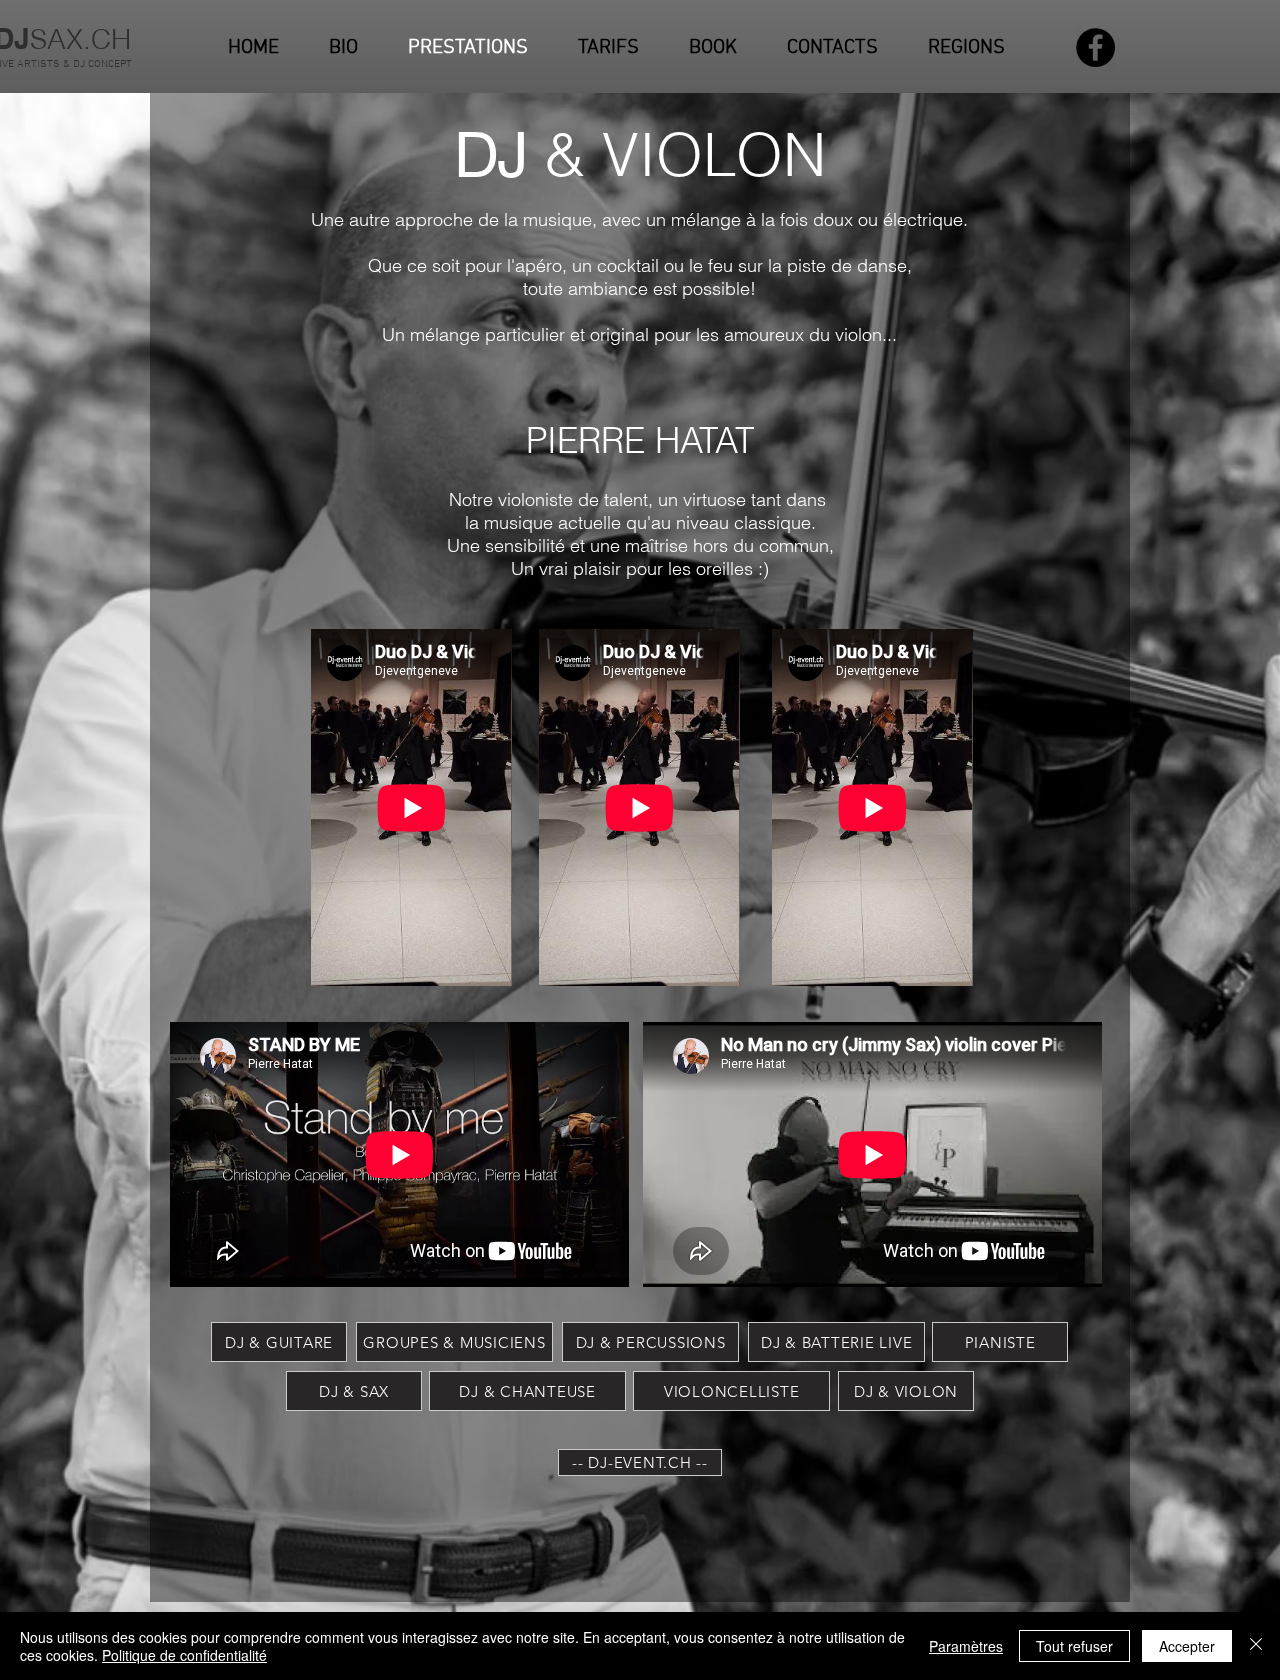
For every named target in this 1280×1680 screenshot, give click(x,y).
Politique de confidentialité (184, 1655)
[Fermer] (1256, 1646)
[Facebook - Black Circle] (1095, 47)
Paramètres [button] (966, 1646)
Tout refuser (1074, 1646)
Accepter (1187, 1646)
